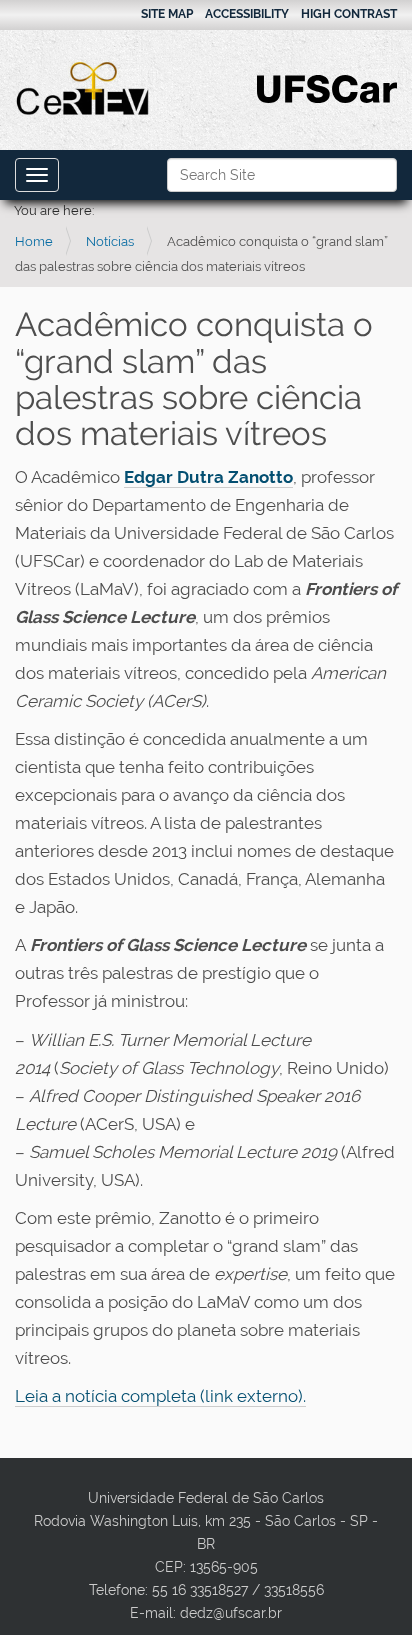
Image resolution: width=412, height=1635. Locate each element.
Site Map (167, 14)
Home (34, 241)
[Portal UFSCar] (327, 87)
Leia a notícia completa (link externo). (160, 1396)
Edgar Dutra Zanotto (208, 477)
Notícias (110, 241)
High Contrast (349, 14)
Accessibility (247, 14)
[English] (83, 88)
